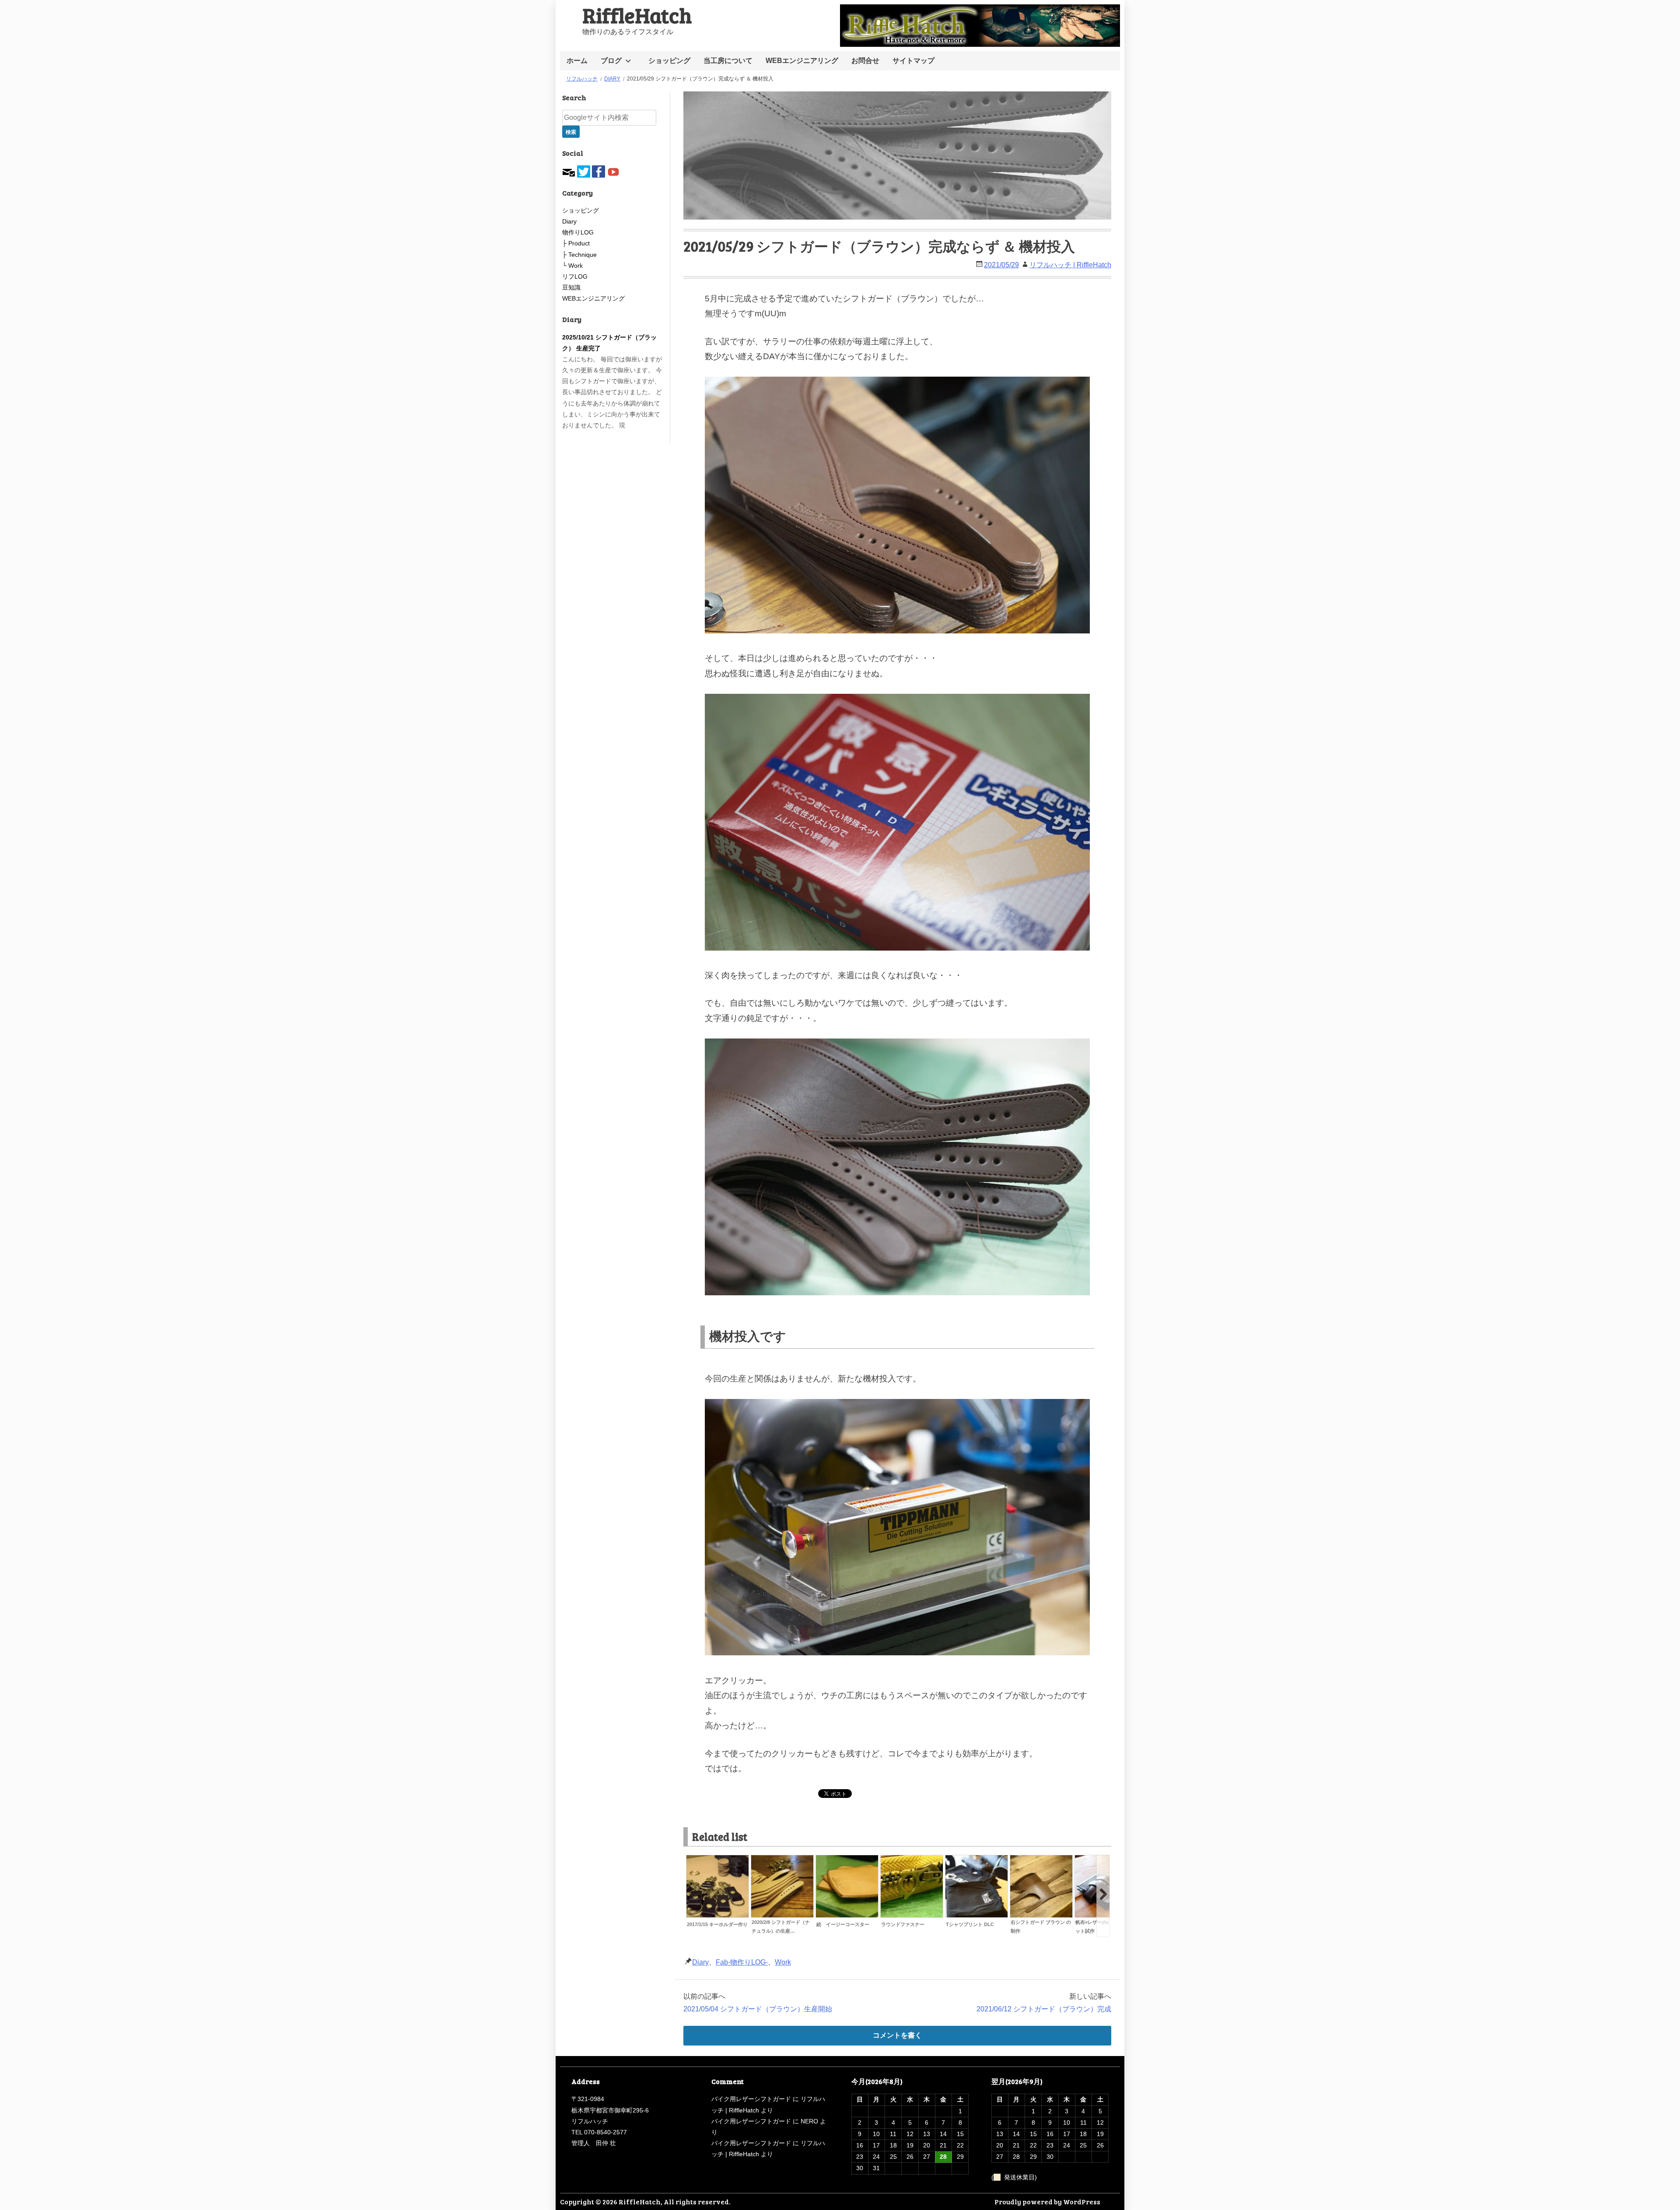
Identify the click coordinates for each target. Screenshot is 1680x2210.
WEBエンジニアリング (802, 61)
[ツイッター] (584, 171)
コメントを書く (897, 2035)
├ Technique (579, 255)
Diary (700, 1962)
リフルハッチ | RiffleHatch (1070, 265)
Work (783, 1962)
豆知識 (571, 287)
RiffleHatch (637, 15)
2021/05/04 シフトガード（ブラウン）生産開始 (758, 2009)
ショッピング (669, 61)
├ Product (576, 243)
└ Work (572, 266)
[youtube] (613, 171)
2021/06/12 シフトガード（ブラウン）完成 (1044, 2009)
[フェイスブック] (598, 171)
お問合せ (865, 61)
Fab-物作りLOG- (742, 1962)
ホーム (577, 61)
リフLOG (575, 276)
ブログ (611, 61)
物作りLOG (578, 232)
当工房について (728, 61)
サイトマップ (913, 61)
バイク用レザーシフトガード (751, 2099)
